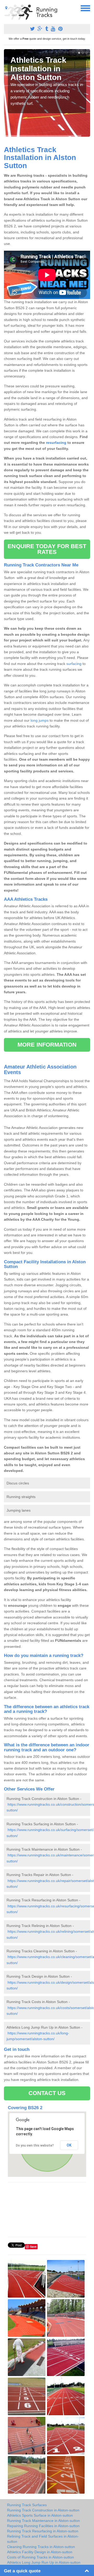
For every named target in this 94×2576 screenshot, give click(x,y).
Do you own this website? (35, 2145)
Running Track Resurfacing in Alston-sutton (43, 2531)
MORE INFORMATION (47, 1045)
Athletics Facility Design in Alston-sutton (40, 2552)
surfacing (74, 664)
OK (69, 2145)
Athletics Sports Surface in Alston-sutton (40, 2515)
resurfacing (56, 443)
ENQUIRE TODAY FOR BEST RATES (47, 549)
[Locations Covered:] (6, 8)
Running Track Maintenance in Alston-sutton (43, 2521)
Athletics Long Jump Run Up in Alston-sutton (44, 2562)
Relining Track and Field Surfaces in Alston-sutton (43, 2539)
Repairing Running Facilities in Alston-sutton (43, 2526)
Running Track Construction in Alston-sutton (43, 2510)
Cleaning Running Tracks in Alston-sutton (41, 2547)
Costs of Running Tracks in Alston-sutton (40, 2557)
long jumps (40, 720)
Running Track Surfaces (27, 2505)
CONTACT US (47, 2093)
